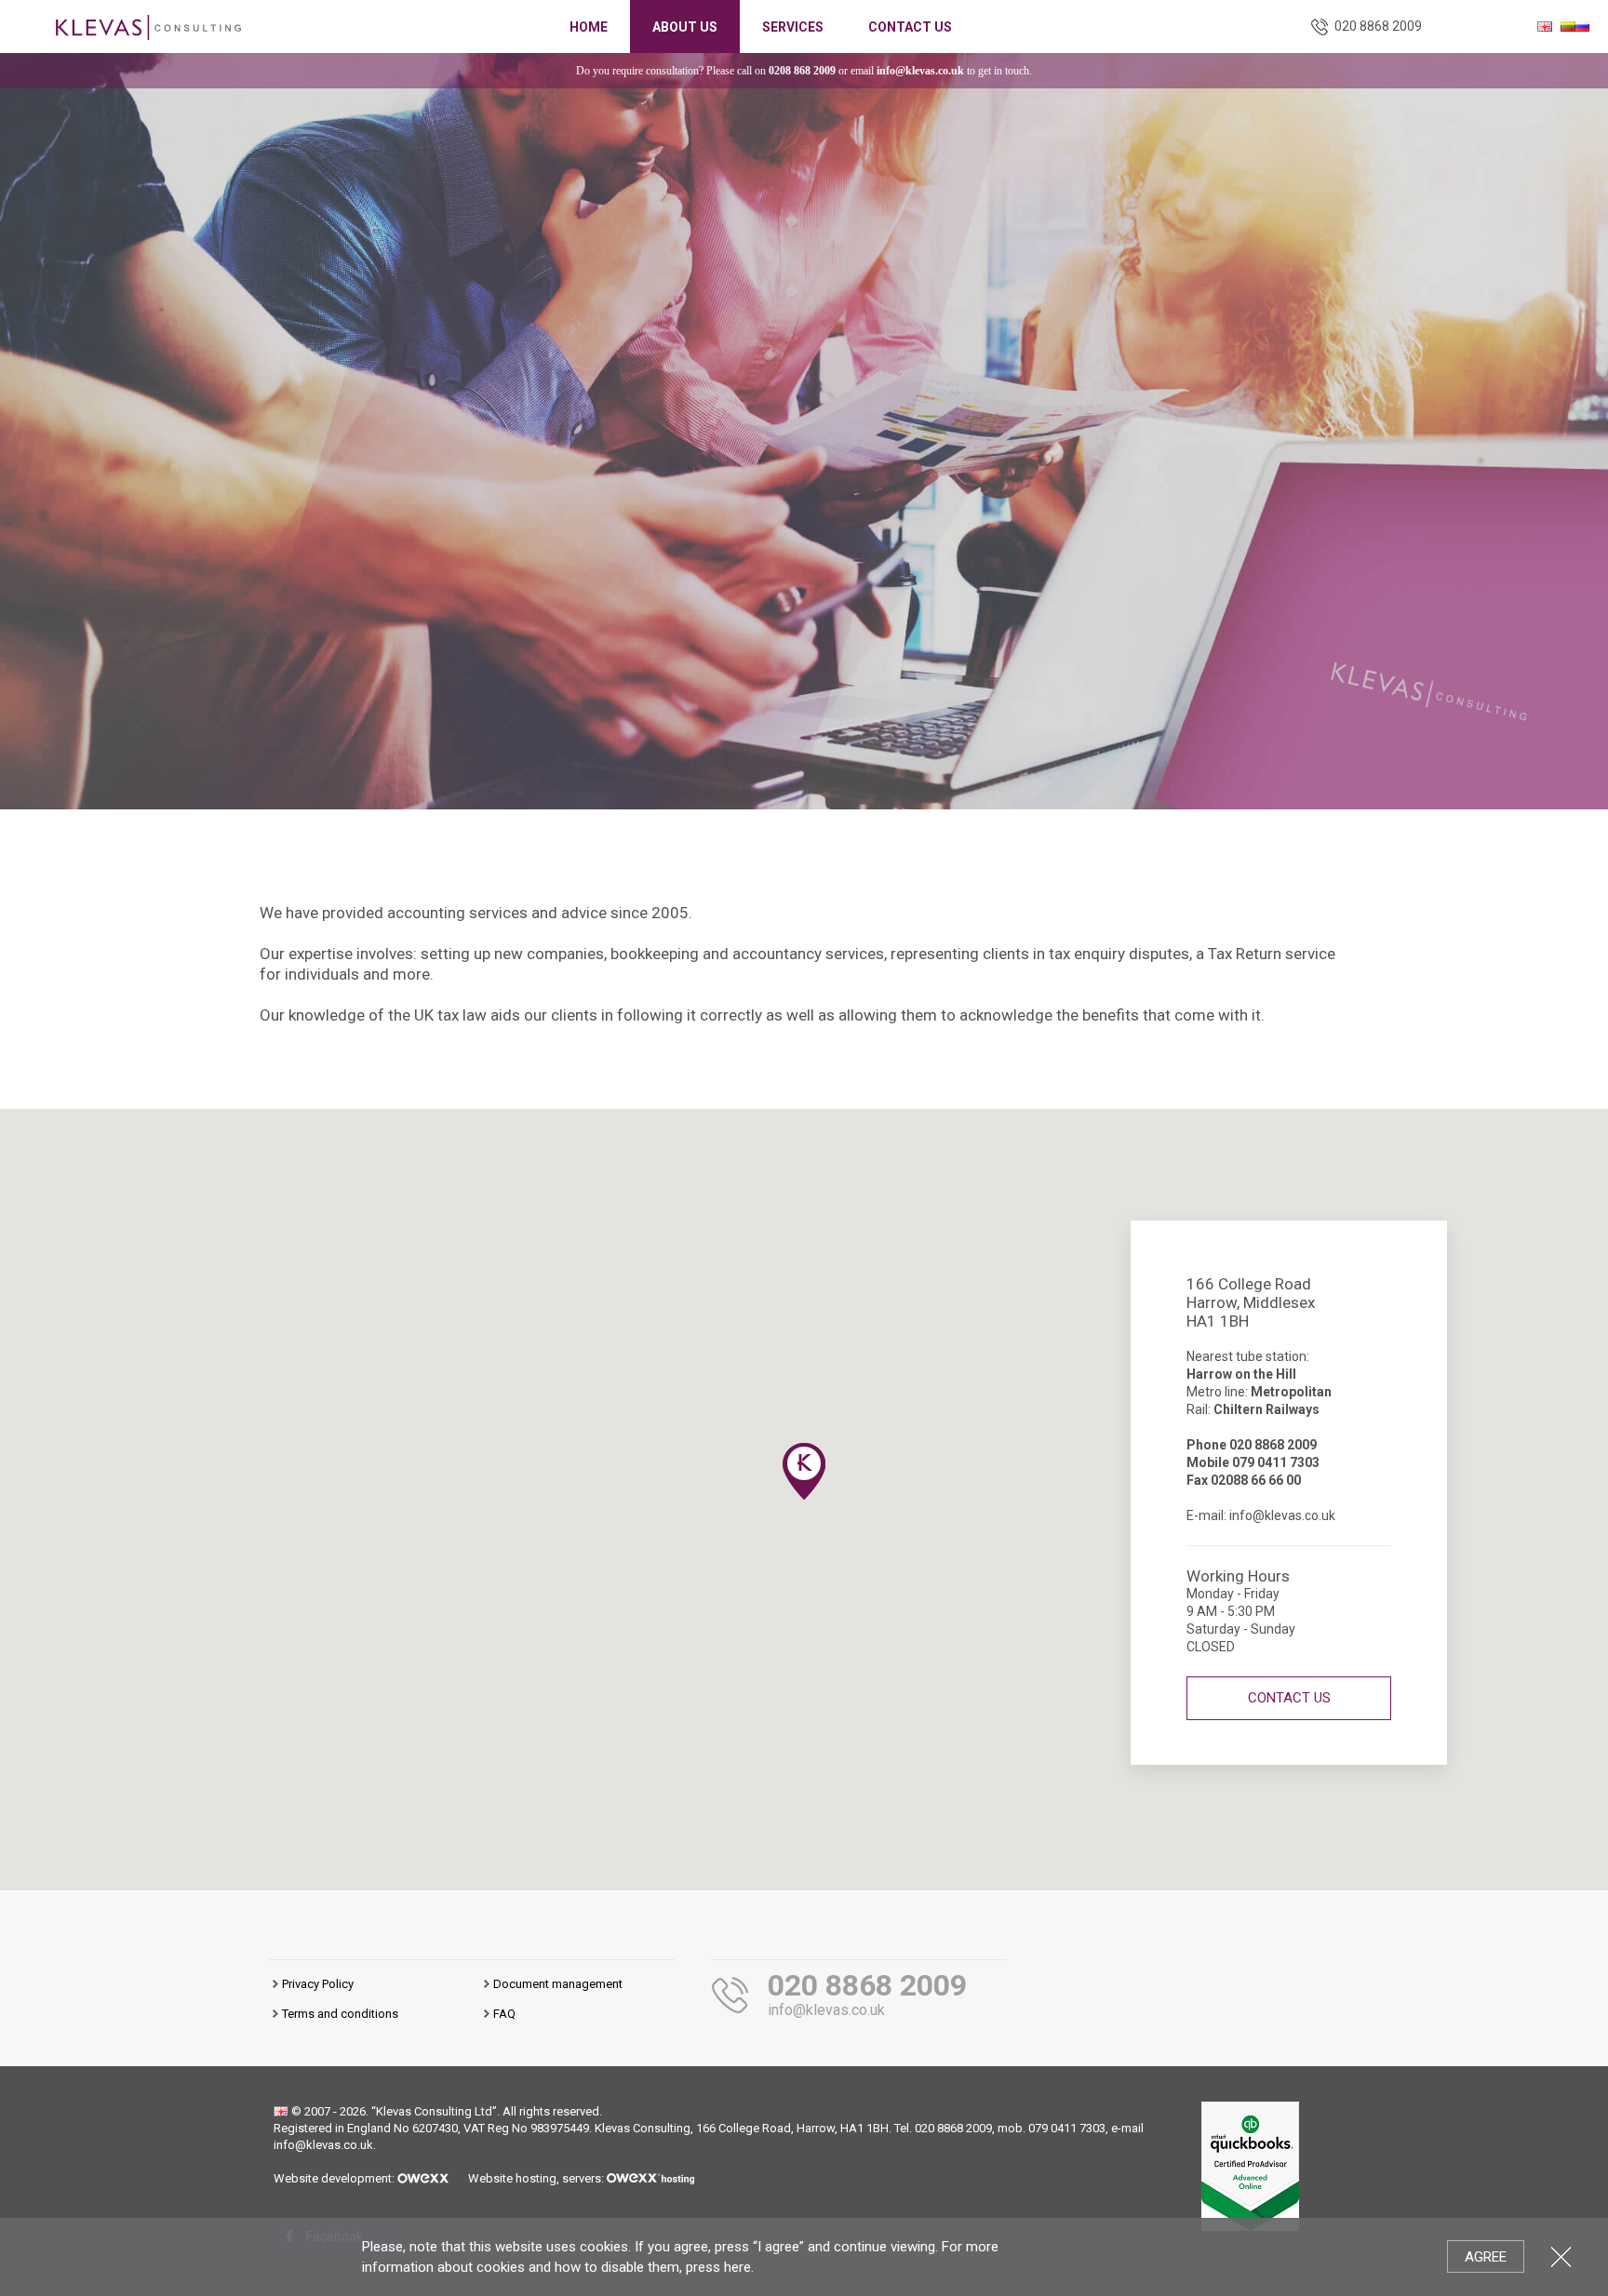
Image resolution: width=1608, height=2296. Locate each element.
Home (589, 27)
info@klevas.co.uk (920, 71)
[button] (804, 1471)
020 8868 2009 (1378, 26)
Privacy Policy (318, 1984)
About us (685, 27)
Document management (558, 1984)
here (737, 2267)
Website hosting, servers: (537, 2178)
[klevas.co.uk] (148, 26)
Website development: (335, 2178)
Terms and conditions (340, 2014)
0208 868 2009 (802, 71)
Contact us (910, 27)
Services (793, 27)
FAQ (504, 2014)
